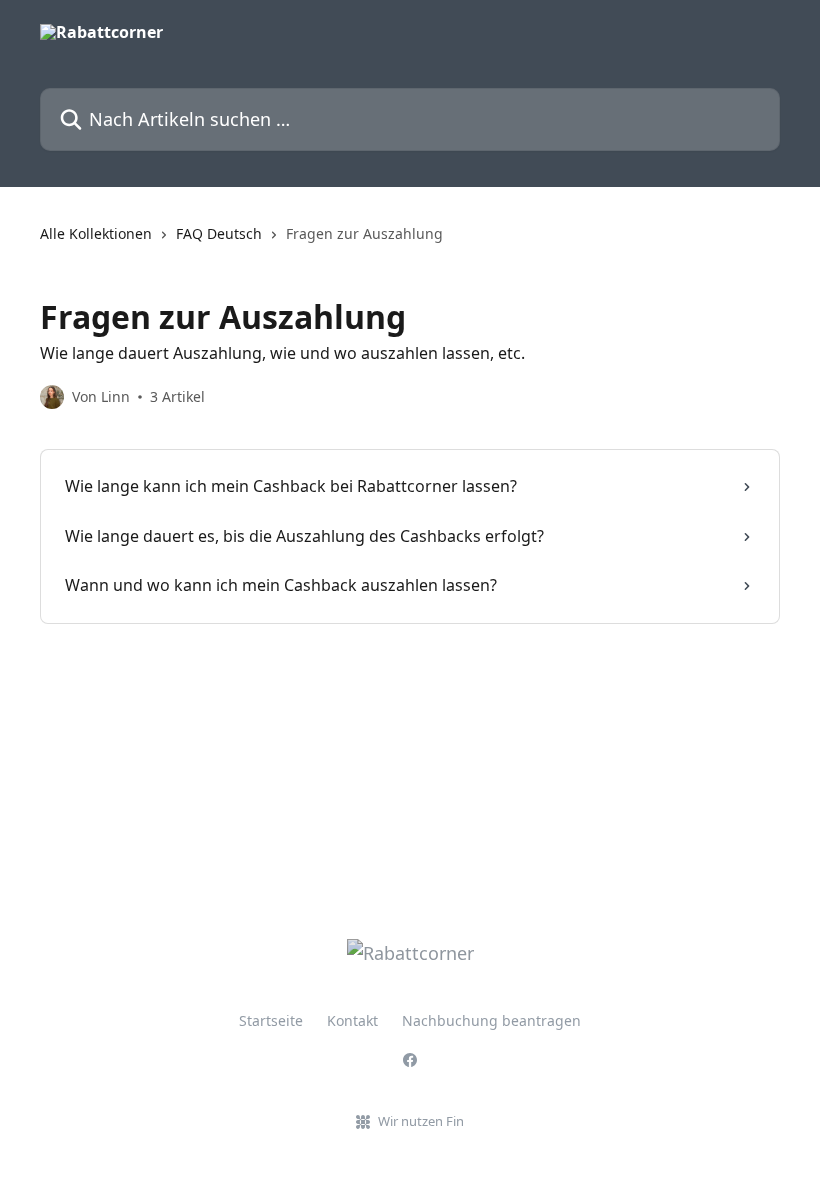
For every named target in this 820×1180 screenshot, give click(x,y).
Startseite (271, 1020)
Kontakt (352, 1020)
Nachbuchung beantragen (491, 1020)
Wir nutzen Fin (421, 1121)
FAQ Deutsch (219, 233)
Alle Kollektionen (96, 233)
